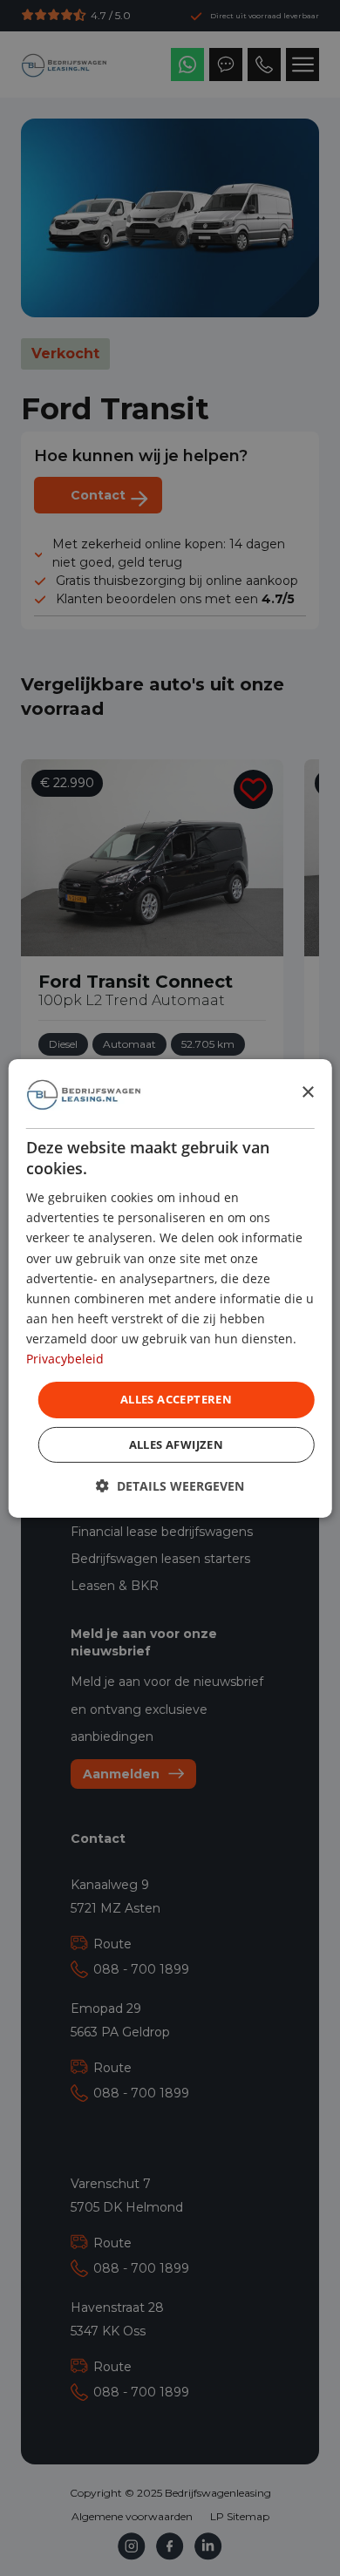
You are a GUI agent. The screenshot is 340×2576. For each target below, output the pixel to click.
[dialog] (170, 1288)
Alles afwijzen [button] (177, 1444)
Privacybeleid (65, 1359)
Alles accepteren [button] (176, 1399)
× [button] (307, 1093)
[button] (170, 1486)
